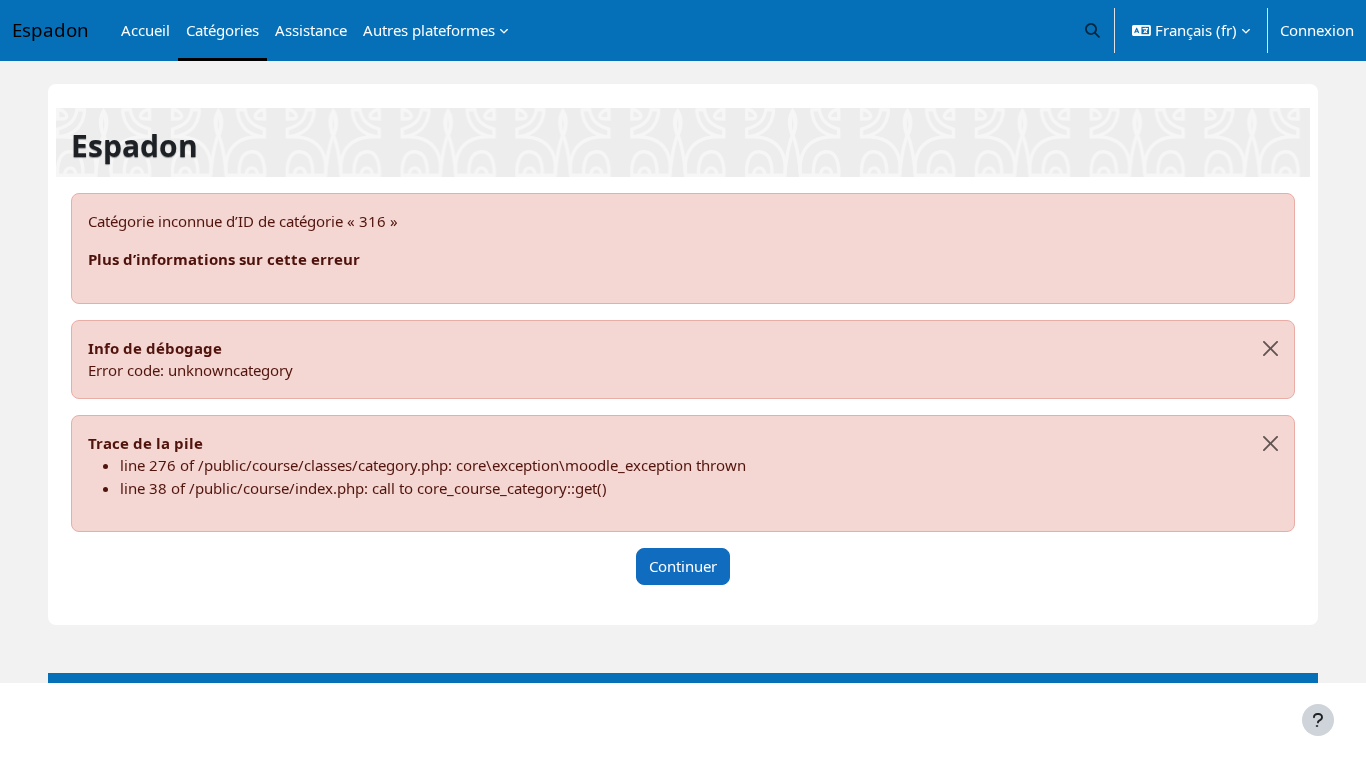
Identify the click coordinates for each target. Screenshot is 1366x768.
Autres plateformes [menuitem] (429, 30)
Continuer (683, 566)
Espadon (50, 29)
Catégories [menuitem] (222, 30)
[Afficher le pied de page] (1318, 720)
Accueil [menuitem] (145, 30)
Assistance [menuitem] (311, 30)
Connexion (1317, 30)
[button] (1093, 30)
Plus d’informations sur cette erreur (224, 259)
